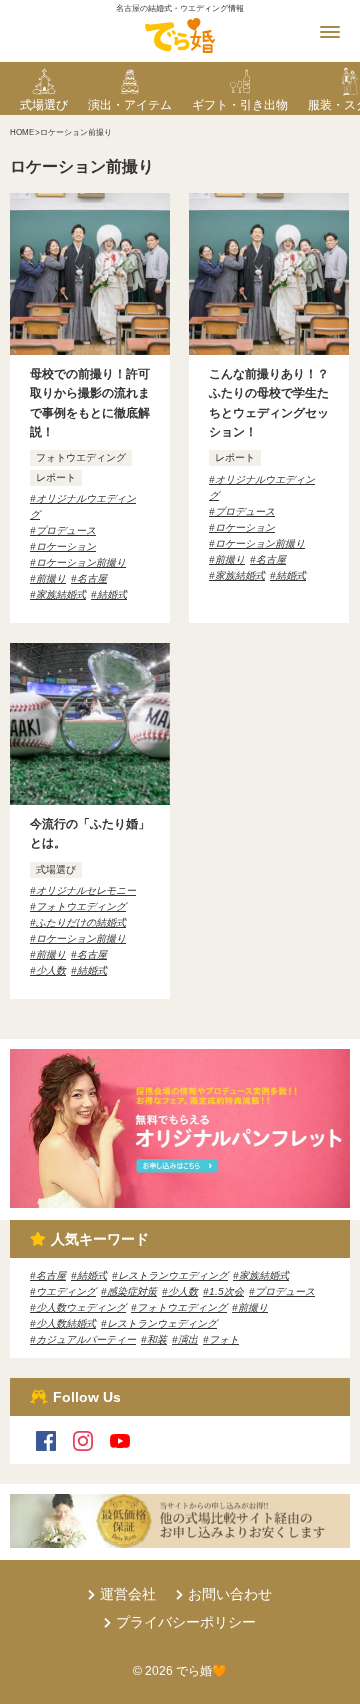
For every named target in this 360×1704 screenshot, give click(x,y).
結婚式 (112, 594)
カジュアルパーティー (86, 1339)
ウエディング (66, 1291)
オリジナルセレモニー (86, 890)
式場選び (56, 869)
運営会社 (128, 1594)
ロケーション (66, 546)
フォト (224, 1339)
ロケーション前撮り (81, 562)
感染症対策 (132, 1291)
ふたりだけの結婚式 (81, 922)
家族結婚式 (61, 594)
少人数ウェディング (81, 1307)
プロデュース (66, 530)
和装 (157, 1339)
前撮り (51, 578)
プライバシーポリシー (186, 1622)
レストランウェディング (162, 1323)
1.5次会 (226, 1291)
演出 (188, 1339)
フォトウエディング (81, 457)
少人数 (51, 970)
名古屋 (92, 578)
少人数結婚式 (66, 1323)
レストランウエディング (173, 1275)
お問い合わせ (230, 1594)
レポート (56, 477)
